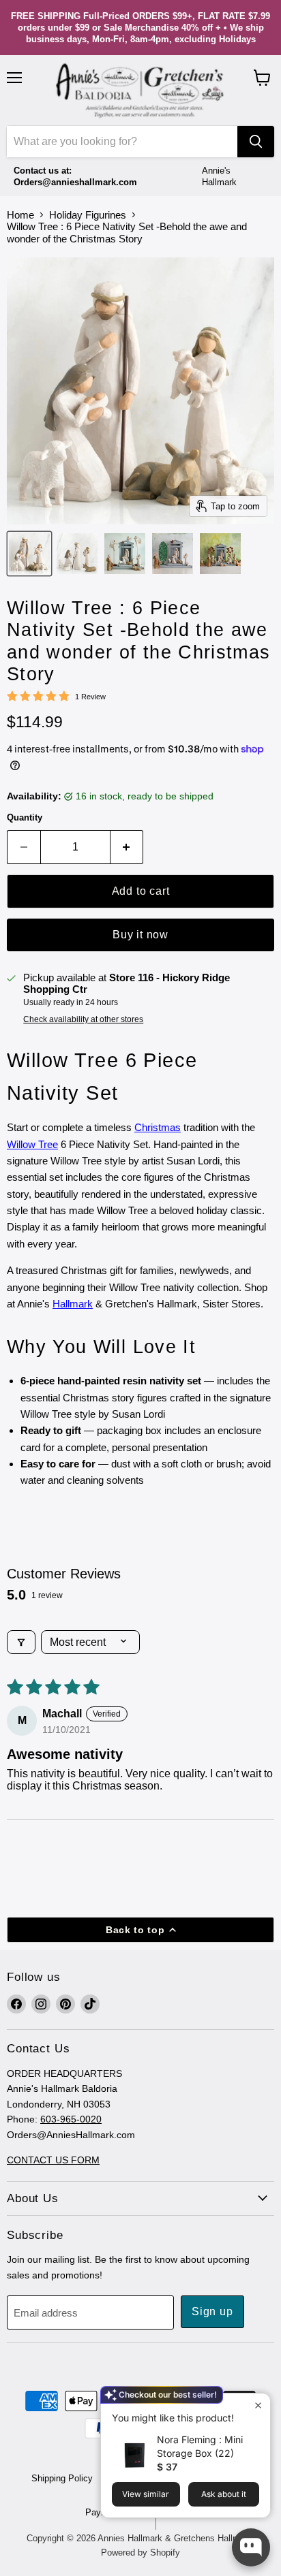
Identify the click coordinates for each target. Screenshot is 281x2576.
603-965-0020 (71, 2119)
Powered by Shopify (140, 2553)
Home (20, 215)
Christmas (158, 1127)
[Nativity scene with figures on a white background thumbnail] (77, 554)
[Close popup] (258, 2405)
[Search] (256, 142)
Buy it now (140, 935)
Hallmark (73, 1304)
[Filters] (21, 1642)
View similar (146, 2494)
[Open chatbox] (251, 2547)
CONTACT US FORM (53, 2160)
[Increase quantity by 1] (127, 847)
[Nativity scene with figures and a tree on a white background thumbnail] (173, 554)
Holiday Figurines (88, 215)
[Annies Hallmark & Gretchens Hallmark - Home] (140, 91)
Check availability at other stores (83, 1019)
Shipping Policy (62, 2478)
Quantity (25, 817)
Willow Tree (32, 1144)
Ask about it (224, 2494)
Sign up (212, 2311)
